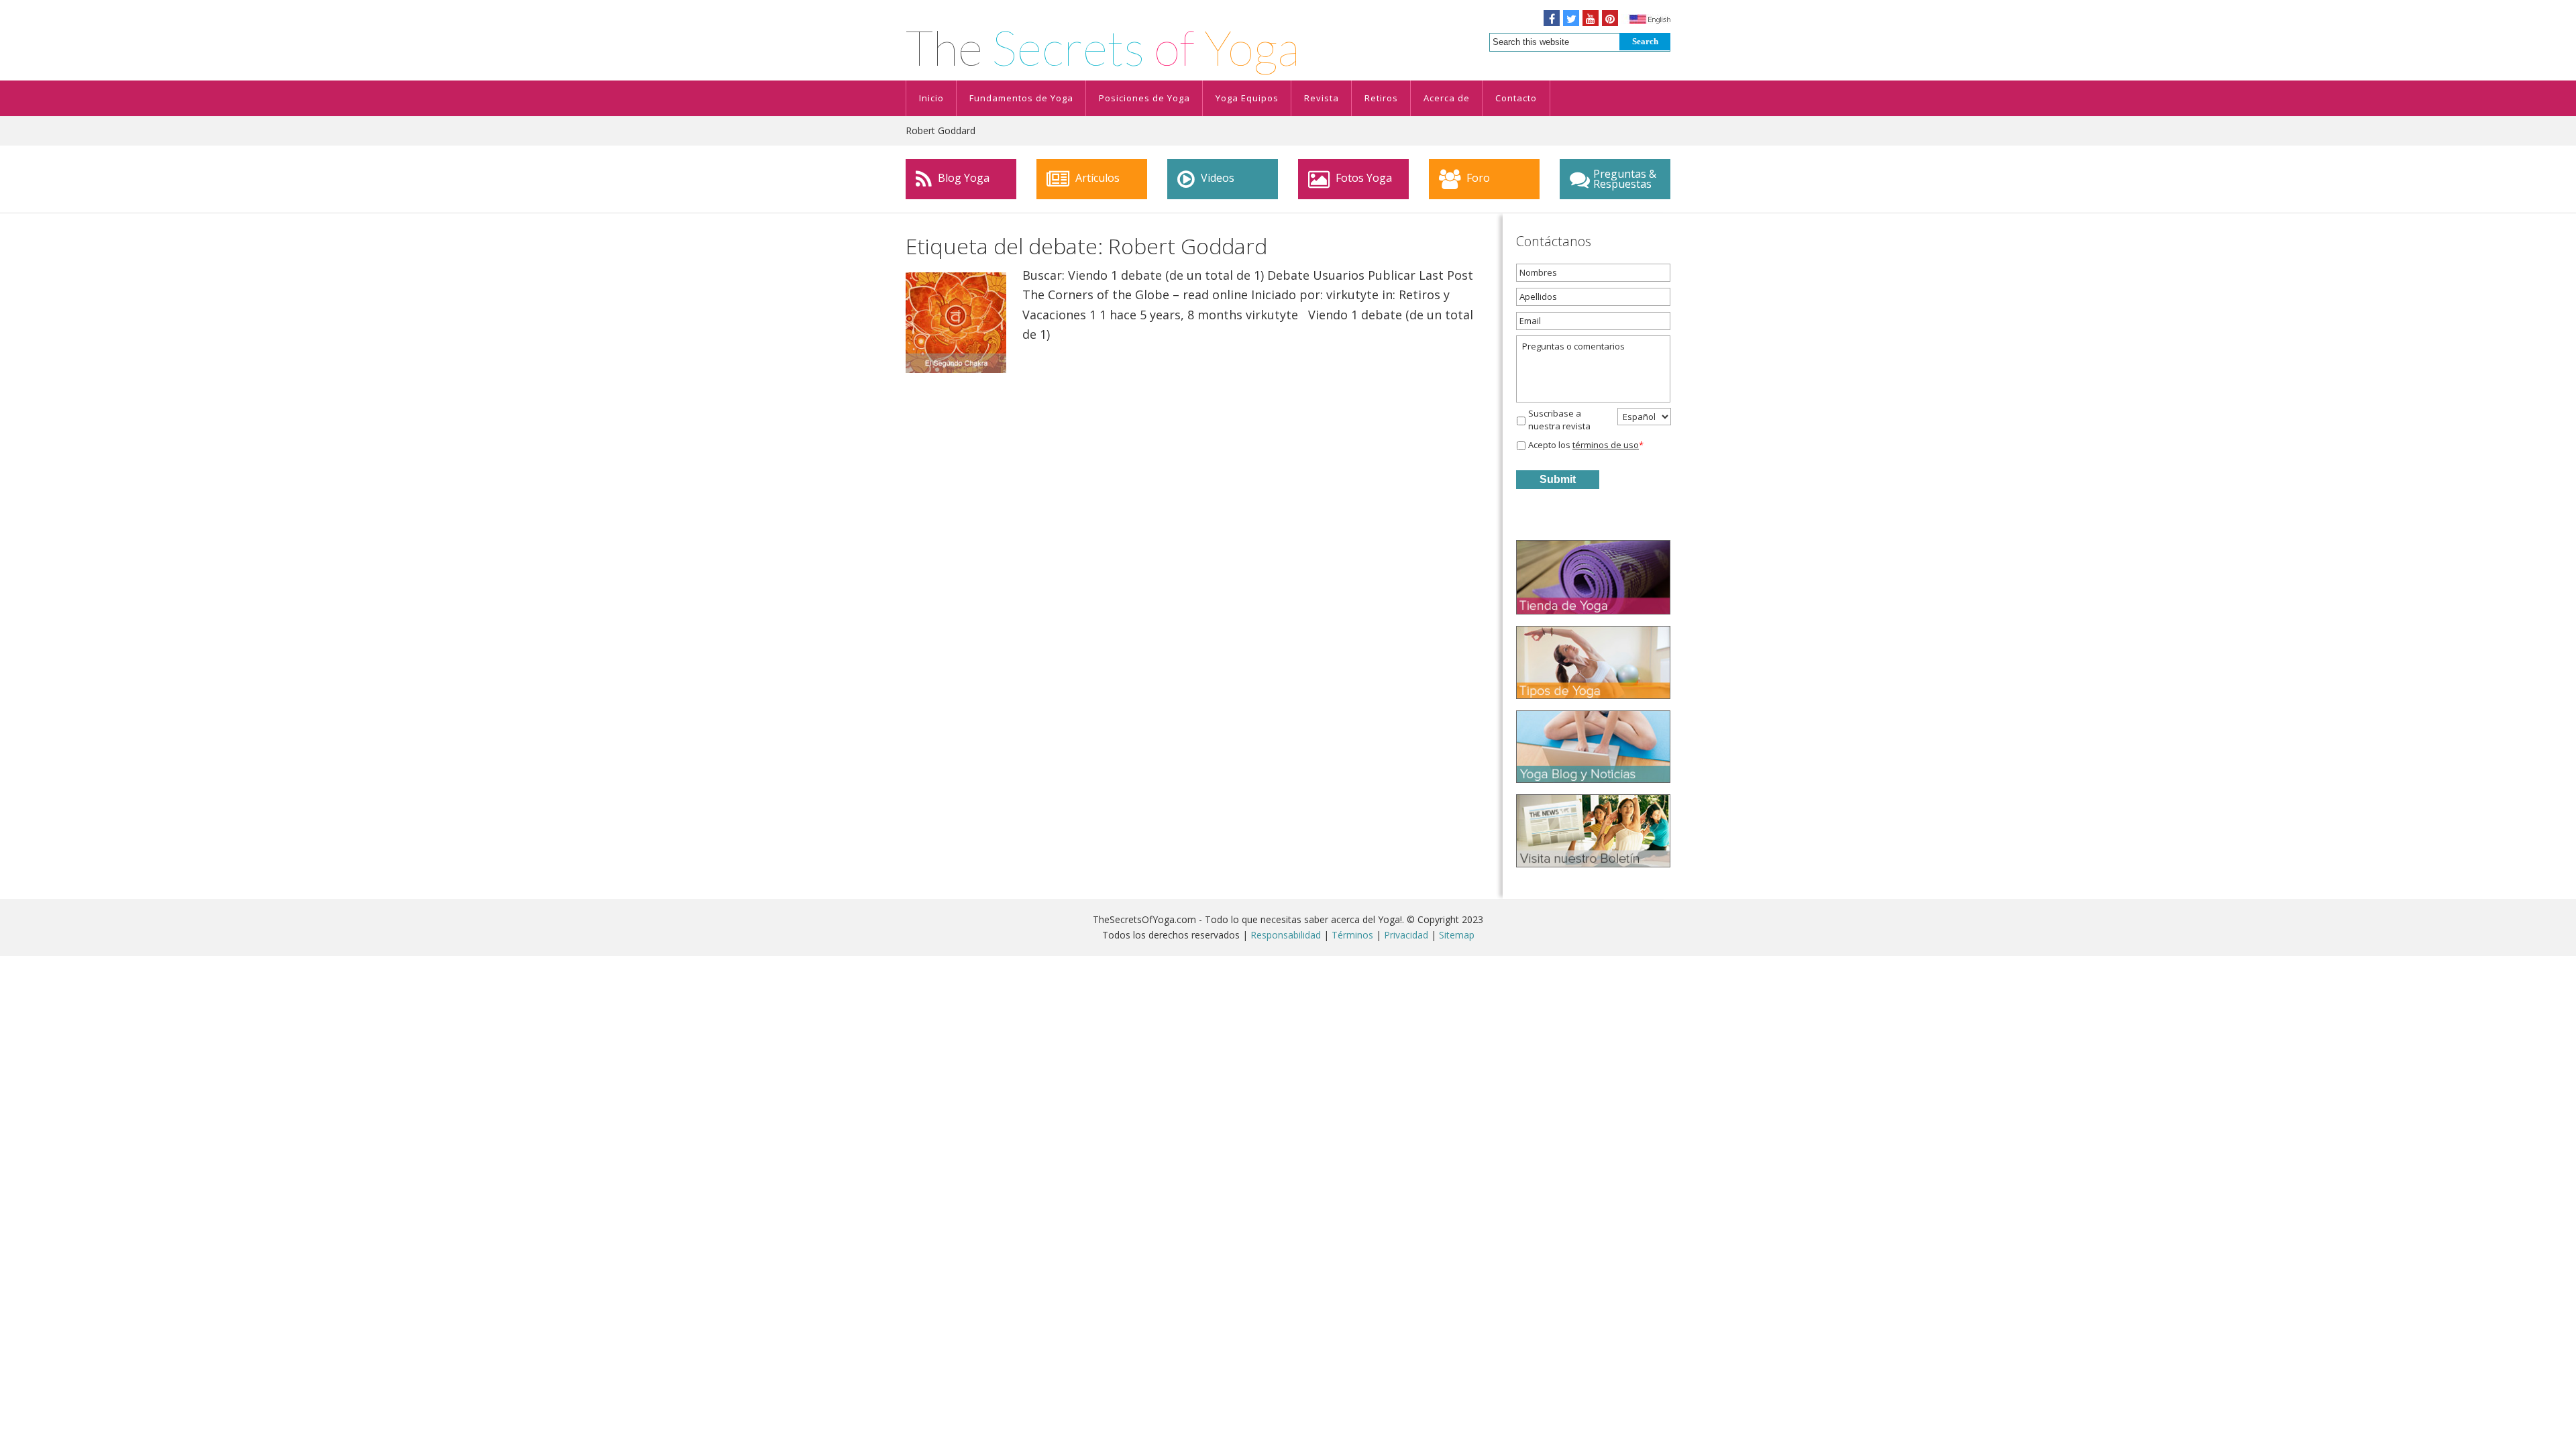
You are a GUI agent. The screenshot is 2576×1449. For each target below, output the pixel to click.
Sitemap (1457, 935)
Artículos (1096, 178)
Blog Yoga (962, 178)
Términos (1352, 935)
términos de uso (1606, 445)
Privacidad (1406, 935)
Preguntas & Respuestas (1625, 179)
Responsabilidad (1286, 935)
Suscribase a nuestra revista (1559, 420)
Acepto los (1586, 445)
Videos (1216, 178)
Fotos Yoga (1362, 178)
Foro (1477, 178)
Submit (1558, 479)
